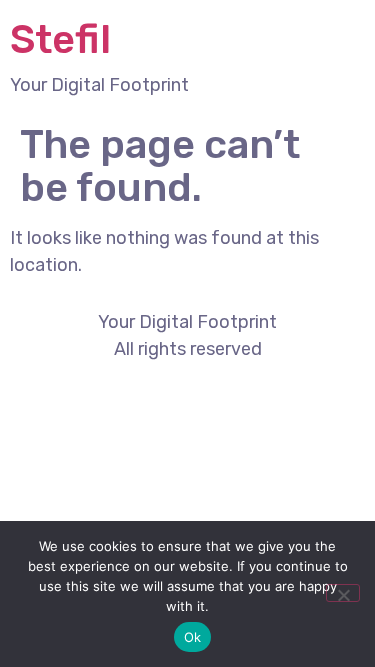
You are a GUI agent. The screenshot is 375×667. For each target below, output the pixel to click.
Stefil (60, 39)
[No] (343, 593)
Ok (193, 637)
